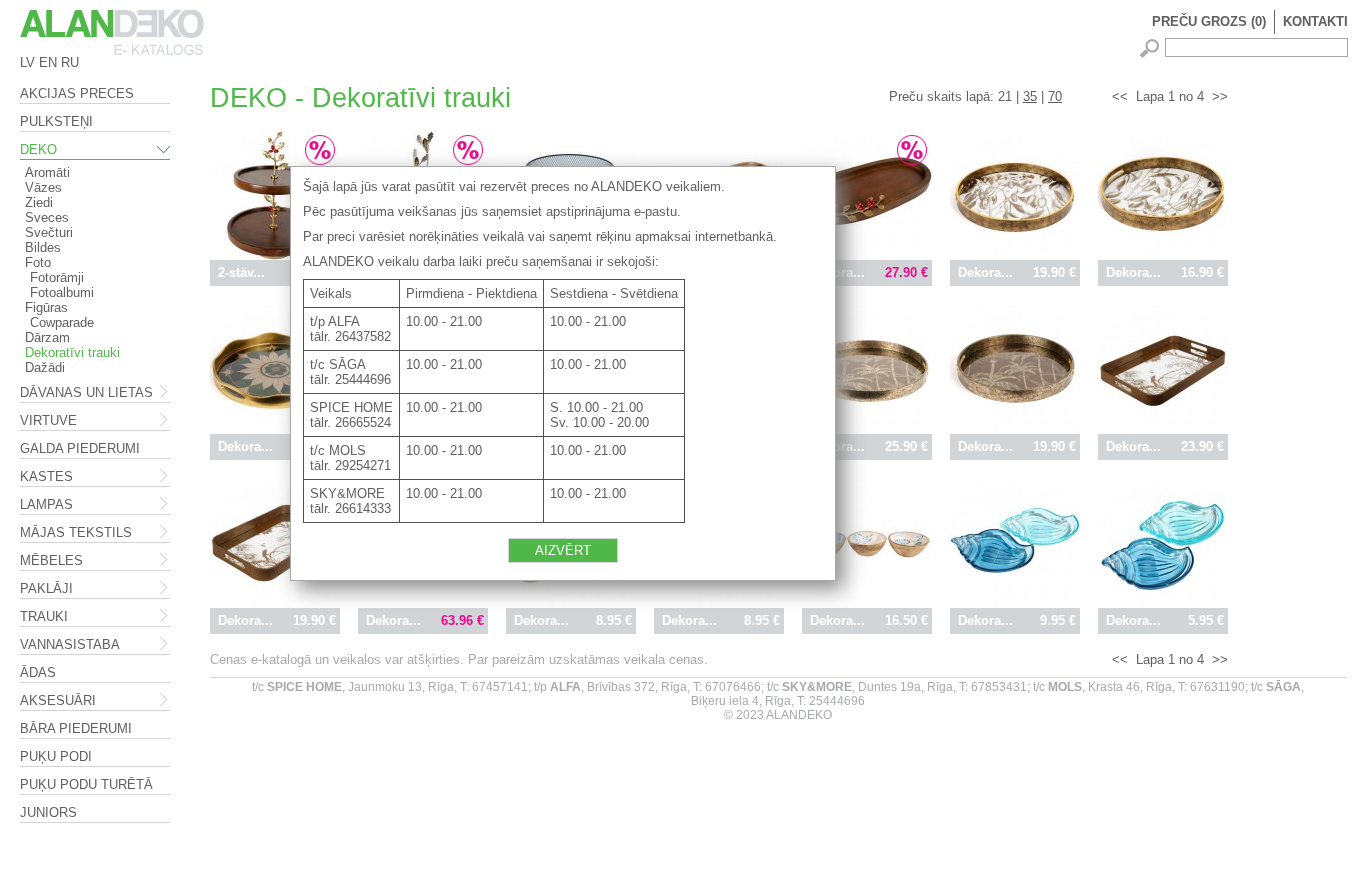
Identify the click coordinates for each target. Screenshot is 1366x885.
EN (48, 62)
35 (1030, 96)
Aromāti (47, 172)
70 (1055, 96)
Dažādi (45, 367)
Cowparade (62, 322)
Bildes (43, 247)
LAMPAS (46, 504)
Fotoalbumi (62, 292)
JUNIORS (48, 812)
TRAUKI (44, 616)
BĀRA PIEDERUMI (76, 728)
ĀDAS (38, 672)
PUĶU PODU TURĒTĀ (86, 784)
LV (27, 62)
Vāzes (43, 187)
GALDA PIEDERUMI (80, 448)
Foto (38, 262)
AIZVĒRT (563, 550)
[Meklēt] (1152, 48)
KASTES (46, 476)
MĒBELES (51, 560)
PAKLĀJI (46, 588)
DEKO (38, 149)
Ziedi (39, 202)
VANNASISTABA (70, 644)
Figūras (46, 307)
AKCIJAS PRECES (77, 93)
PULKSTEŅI (56, 121)
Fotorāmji (57, 277)
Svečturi (49, 232)
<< (1120, 96)
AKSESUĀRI (58, 700)
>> (1220, 96)
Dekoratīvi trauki (72, 352)
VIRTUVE (48, 420)
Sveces (47, 217)
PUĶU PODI (56, 756)
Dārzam (47, 337)
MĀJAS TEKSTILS (76, 532)
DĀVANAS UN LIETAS (86, 392)
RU (70, 62)
